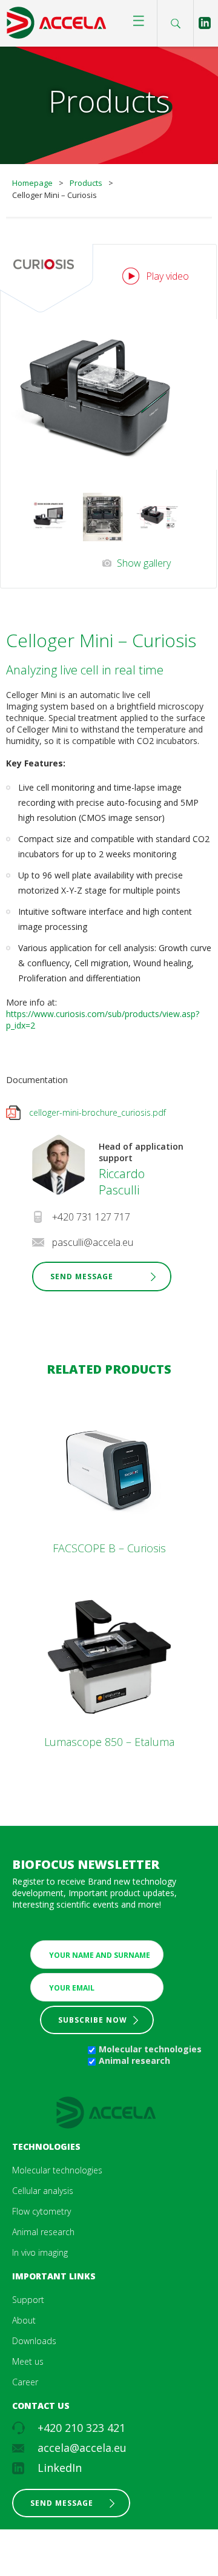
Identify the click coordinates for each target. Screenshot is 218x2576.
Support (28, 2300)
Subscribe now (93, 2020)
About (24, 2320)
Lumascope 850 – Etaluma (109, 1742)
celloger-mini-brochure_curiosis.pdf (97, 1112)
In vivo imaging (40, 2252)
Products (86, 183)
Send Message (82, 1276)
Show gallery (144, 563)
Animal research (134, 2060)
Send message (62, 2503)
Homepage (32, 183)
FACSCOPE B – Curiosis (109, 1548)
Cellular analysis (43, 2191)
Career (25, 2382)
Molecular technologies (150, 2049)
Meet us (28, 2361)
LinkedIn (60, 2468)
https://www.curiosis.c (49, 1014)
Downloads (34, 2341)
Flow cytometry (41, 2211)
